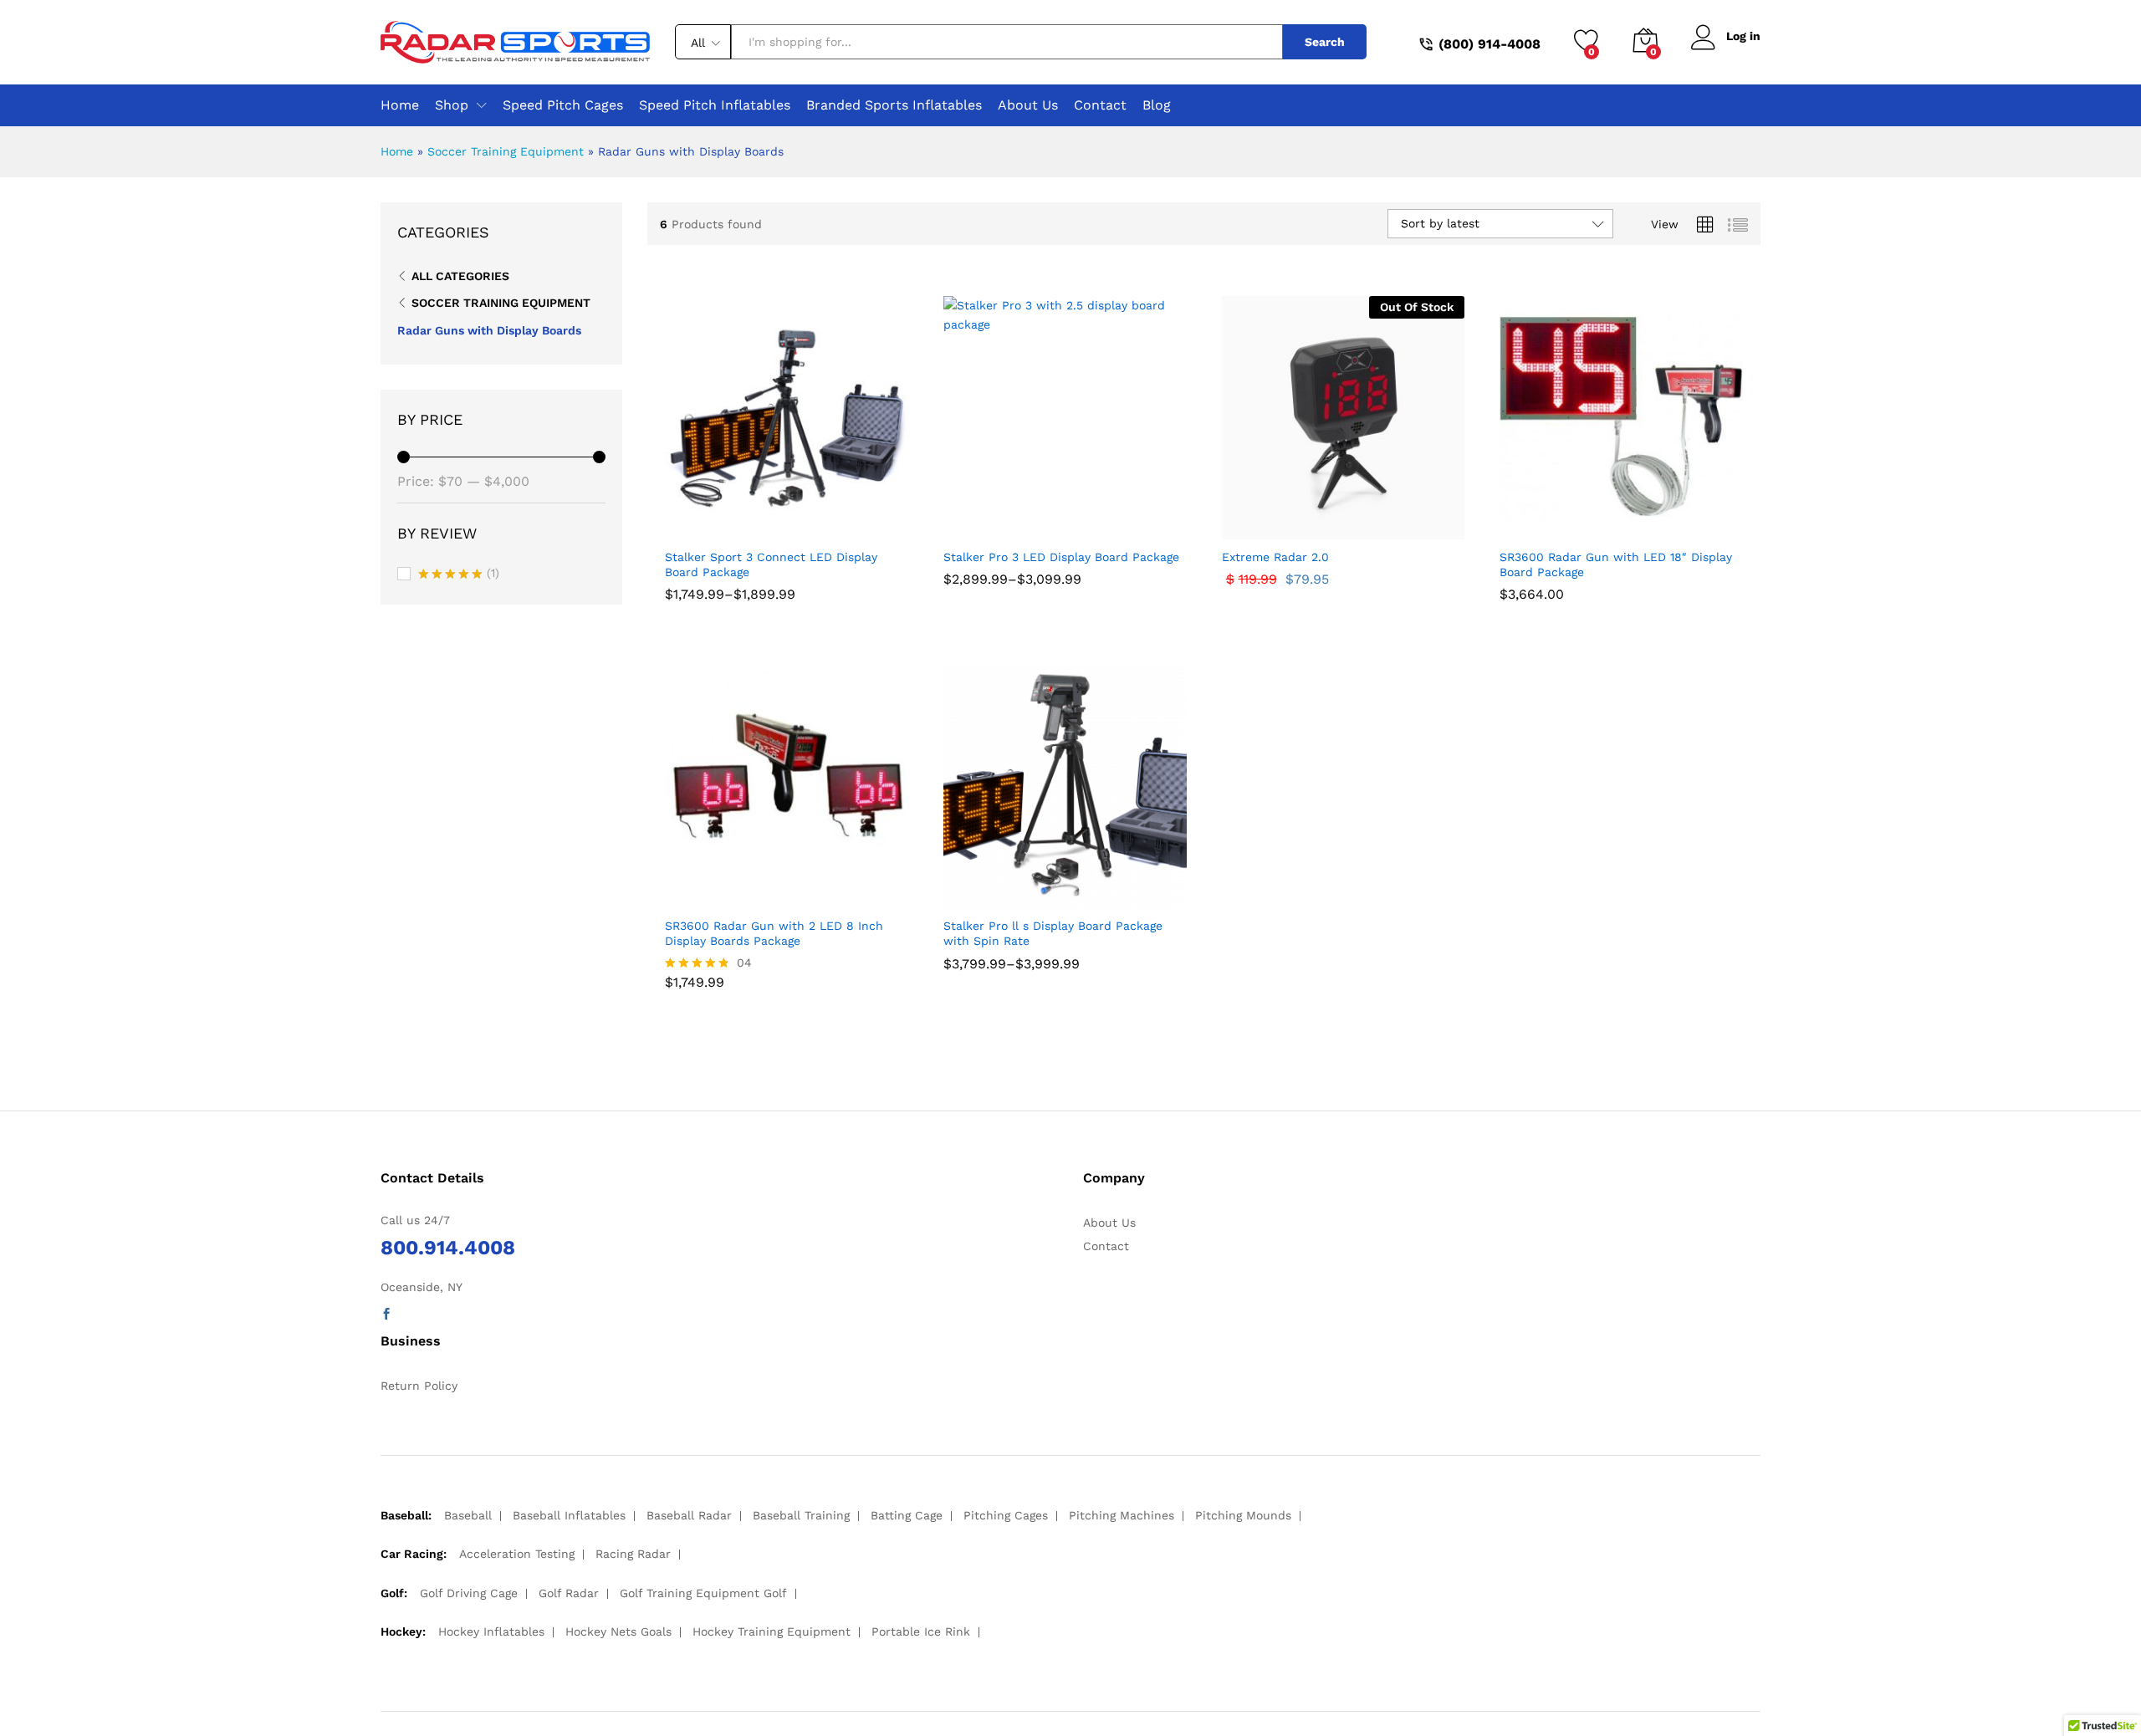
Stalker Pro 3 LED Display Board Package (1061, 557)
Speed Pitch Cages (563, 105)
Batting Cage (907, 1515)
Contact (1100, 105)
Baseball (468, 1515)
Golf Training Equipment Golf (703, 1593)
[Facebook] (386, 1315)
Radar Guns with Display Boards (489, 330)
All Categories (460, 276)
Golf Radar (569, 1593)
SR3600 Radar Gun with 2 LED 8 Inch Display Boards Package (774, 933)
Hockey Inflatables (491, 1631)
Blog (1157, 105)
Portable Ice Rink (921, 1631)
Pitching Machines (1122, 1515)
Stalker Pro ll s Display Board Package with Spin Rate (1053, 933)
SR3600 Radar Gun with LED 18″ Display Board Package (1616, 564)
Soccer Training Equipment (506, 151)
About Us (1028, 105)
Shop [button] (452, 105)
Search (1325, 42)
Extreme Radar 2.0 (1275, 557)
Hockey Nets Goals (618, 1631)
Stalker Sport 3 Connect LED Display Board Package (771, 564)
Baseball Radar (689, 1515)
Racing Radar (633, 1554)
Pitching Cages (1006, 1515)
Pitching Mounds (1243, 1515)
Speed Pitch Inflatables (715, 105)
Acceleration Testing (517, 1554)
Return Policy (419, 1386)
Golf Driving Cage (469, 1593)
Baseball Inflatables (569, 1515)
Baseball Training (801, 1515)
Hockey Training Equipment (772, 1631)
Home (400, 105)
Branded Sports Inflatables (894, 105)
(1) (459, 574)
